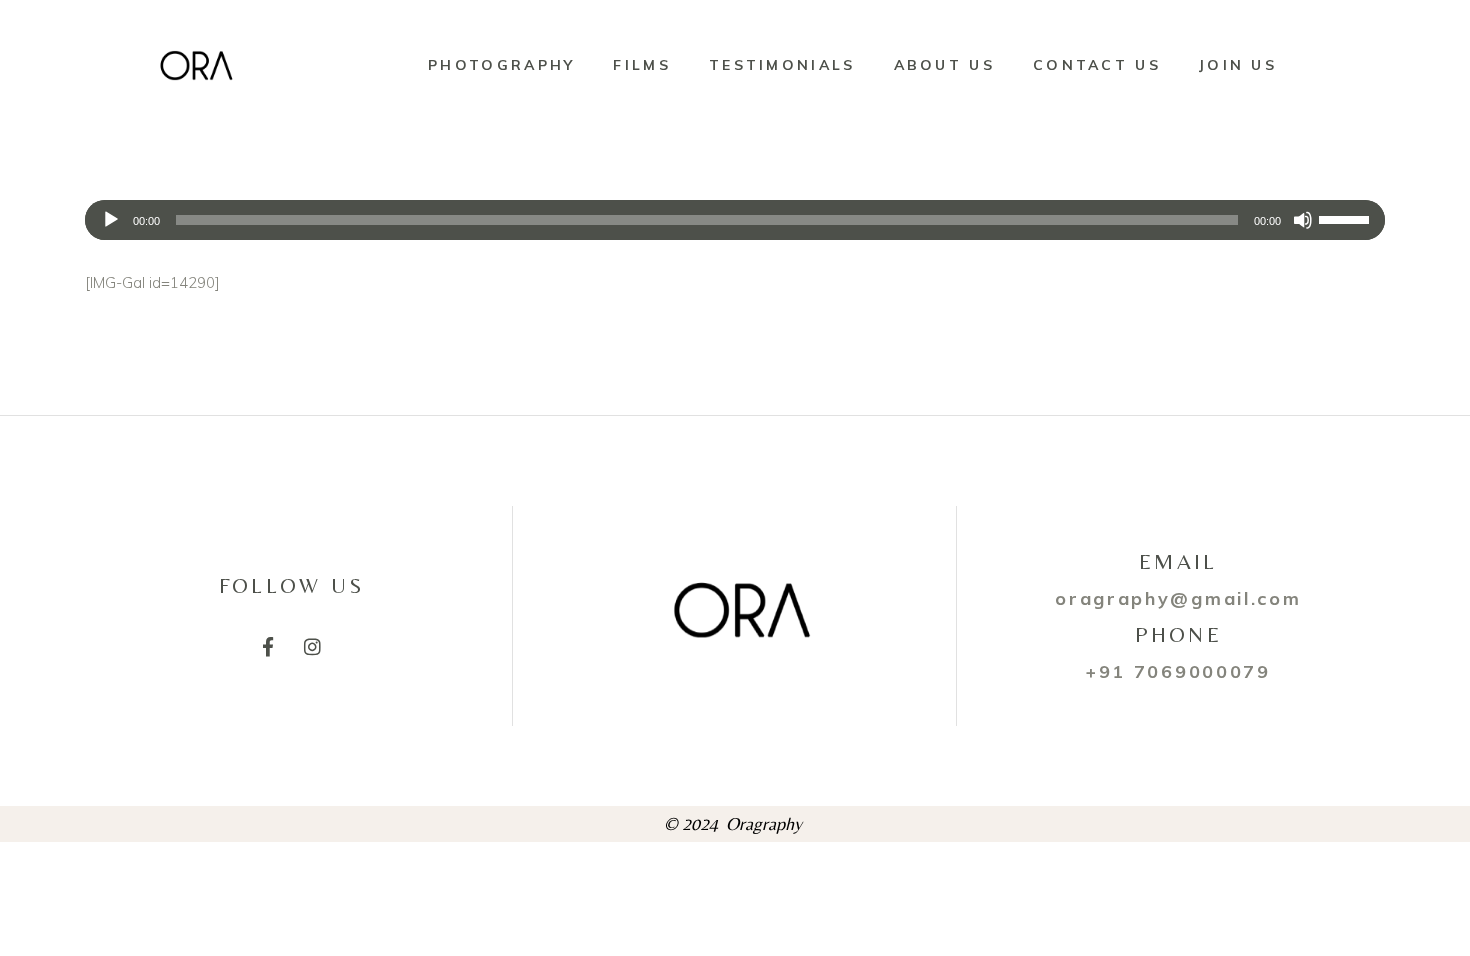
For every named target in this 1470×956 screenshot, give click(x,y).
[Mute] (1303, 220)
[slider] (1347, 218)
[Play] (111, 220)
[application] (735, 220)
